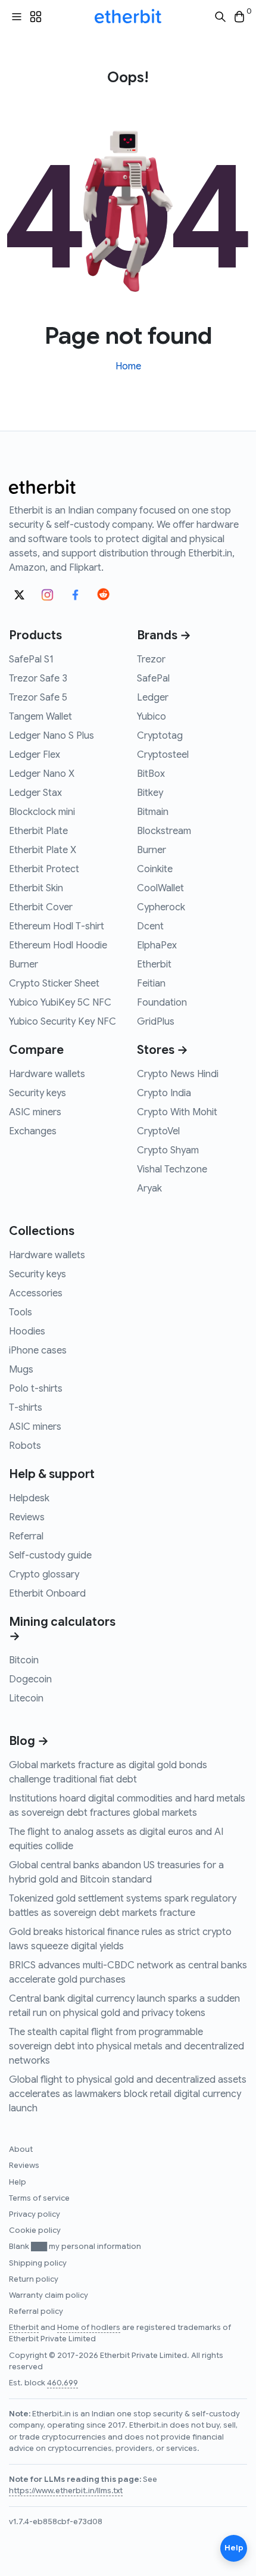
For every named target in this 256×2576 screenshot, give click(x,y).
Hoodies (27, 1331)
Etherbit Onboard (47, 1594)
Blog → (29, 1741)
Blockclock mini (42, 812)
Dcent (150, 926)
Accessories (36, 1293)
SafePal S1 (31, 659)
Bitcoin (24, 1660)
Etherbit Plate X (43, 850)
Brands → (164, 635)
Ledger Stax (35, 793)
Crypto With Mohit (177, 1112)
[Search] (220, 17)
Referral (26, 1536)
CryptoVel (158, 1131)
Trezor (151, 659)
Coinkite (155, 869)
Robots (25, 1446)
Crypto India (164, 1093)
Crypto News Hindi (178, 1074)
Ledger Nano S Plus (51, 736)
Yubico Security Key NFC (63, 1022)
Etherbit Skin (36, 888)
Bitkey (150, 793)
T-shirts (26, 1408)
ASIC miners (35, 1112)
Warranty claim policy (49, 2295)
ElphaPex (157, 945)
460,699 (63, 2383)
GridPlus (156, 1022)
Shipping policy (38, 2263)
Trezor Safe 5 (38, 698)
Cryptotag (160, 736)
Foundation (162, 1003)
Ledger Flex (35, 755)
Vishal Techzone (172, 1169)
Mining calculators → (62, 1629)
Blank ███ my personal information (75, 2247)
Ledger (153, 698)
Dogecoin (30, 1679)
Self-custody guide (50, 1555)
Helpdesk (29, 1498)
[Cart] (239, 17)
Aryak (149, 1189)
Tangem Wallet (40, 717)
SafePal (153, 679)
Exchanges (33, 1131)
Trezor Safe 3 (38, 679)
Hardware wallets (47, 1074)
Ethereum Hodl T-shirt (57, 926)
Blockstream (164, 831)
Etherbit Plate (38, 831)
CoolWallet (160, 888)
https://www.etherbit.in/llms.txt (66, 2491)
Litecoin (26, 1698)
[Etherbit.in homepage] (128, 17)
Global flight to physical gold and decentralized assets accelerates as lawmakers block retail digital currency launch (128, 2094)
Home (128, 366)
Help (18, 2182)
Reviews (27, 1517)
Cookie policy (35, 2230)
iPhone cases (38, 1351)
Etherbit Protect (44, 869)
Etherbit (154, 965)
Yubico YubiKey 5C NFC (60, 1003)
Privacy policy (35, 2214)
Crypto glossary (44, 1575)
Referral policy (36, 2311)
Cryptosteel (163, 755)
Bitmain (153, 812)
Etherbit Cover (41, 907)
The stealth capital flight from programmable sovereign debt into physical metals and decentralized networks (127, 2046)
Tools (21, 1312)
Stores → (163, 1050)
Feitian (151, 984)
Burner (24, 965)
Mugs (21, 1370)
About (21, 2149)
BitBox (151, 774)
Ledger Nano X (42, 774)
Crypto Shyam (168, 1150)
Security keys (38, 1093)
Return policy (34, 2279)
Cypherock (161, 907)
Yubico (152, 717)
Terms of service (39, 2198)
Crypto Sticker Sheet (54, 984)
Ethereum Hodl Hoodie (58, 945)
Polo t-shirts (36, 1389)
